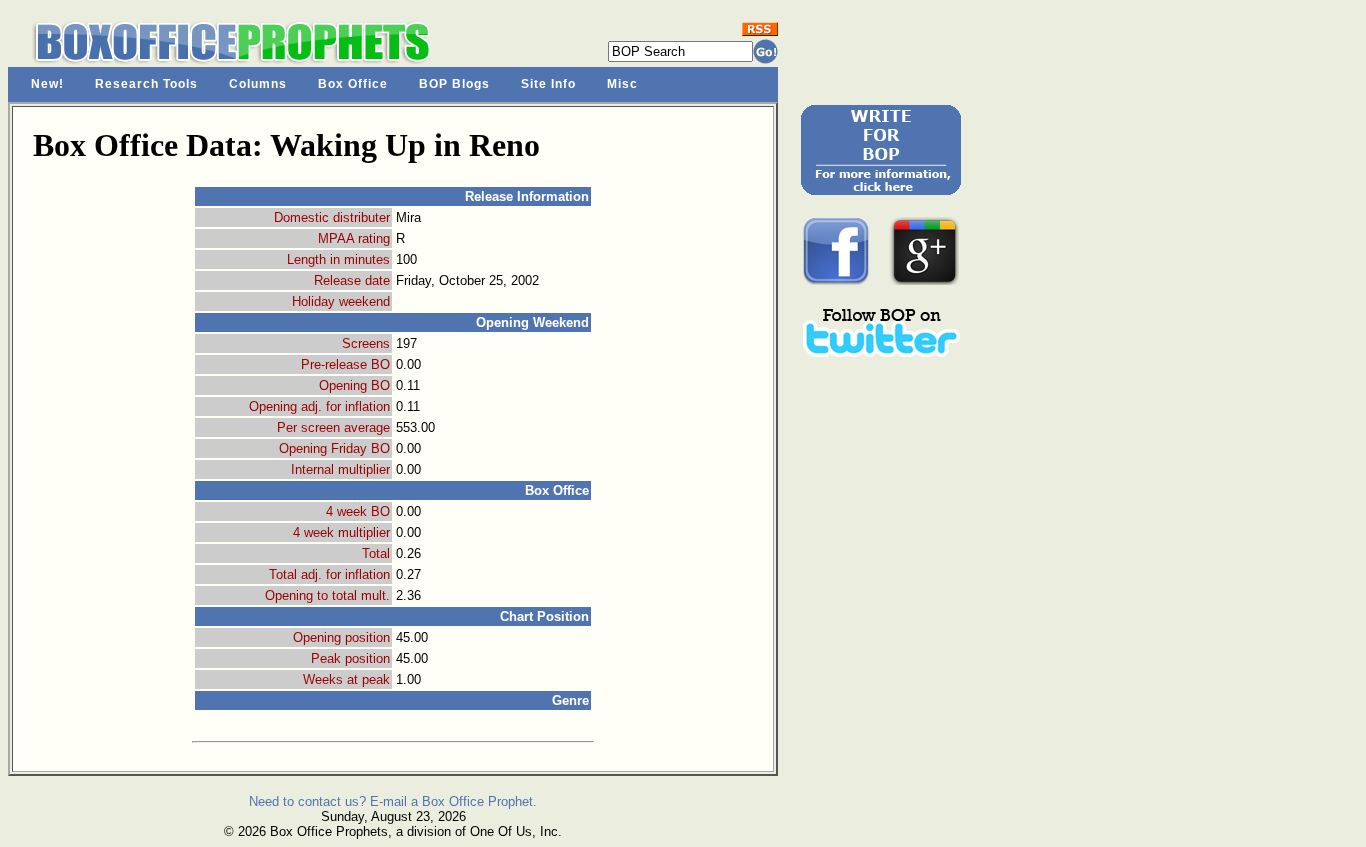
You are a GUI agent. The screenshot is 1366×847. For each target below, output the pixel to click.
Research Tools (146, 84)
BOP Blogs (454, 84)
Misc (622, 84)
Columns (258, 84)
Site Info (548, 84)
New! (47, 84)
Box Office (353, 84)
